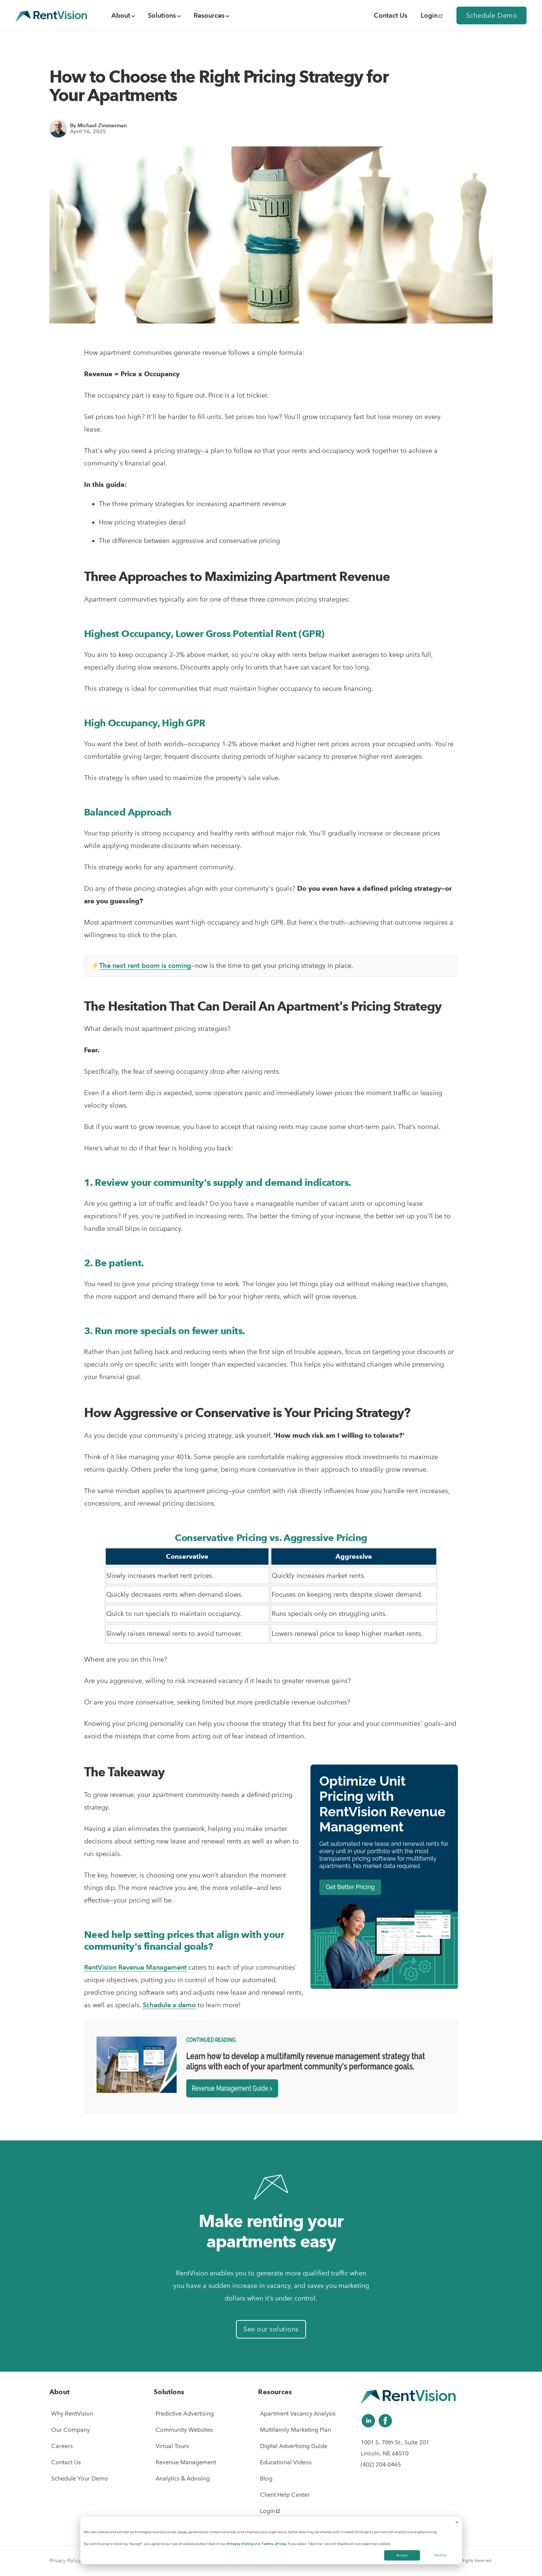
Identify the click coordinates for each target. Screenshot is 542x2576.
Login (429, 15)
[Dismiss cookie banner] (457, 2523)
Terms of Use (274, 2544)
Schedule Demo (492, 15)
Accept (402, 2555)
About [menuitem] (121, 15)
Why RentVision (72, 2414)
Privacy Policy (240, 2544)
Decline (440, 2555)
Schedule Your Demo (80, 2478)
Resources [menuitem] (209, 15)
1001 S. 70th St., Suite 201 (395, 2442)
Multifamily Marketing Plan (296, 2430)
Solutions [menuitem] (162, 15)
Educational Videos (286, 2462)
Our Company (71, 2430)
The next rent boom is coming (145, 965)
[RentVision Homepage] (51, 15)
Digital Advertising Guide (294, 2446)
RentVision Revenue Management (135, 1967)
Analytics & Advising (183, 2478)
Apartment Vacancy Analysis (298, 2414)
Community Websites (184, 2430)
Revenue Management (186, 2462)
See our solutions (271, 2329)
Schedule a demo (169, 2005)
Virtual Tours (172, 2446)
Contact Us (66, 2462)
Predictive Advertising (185, 2414)
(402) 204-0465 (381, 2464)
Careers (62, 2446)
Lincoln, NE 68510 (385, 2453)
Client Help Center (285, 2495)
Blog (266, 2478)
